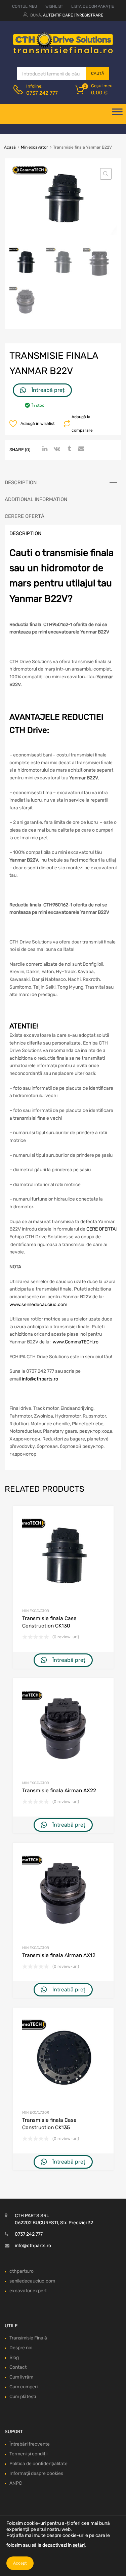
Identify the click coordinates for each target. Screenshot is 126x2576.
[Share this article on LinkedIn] (44, 449)
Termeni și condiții (28, 2454)
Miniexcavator (34, 147)
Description (21, 483)
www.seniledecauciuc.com (38, 1305)
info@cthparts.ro (40, 1379)
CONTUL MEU (25, 6)
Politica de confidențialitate (38, 2464)
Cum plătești (23, 2397)
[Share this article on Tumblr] (68, 449)
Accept (20, 2563)
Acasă (10, 147)
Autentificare (58, 15)
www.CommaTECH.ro (76, 1342)
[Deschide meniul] (117, 114)
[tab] (63, 483)
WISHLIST (54, 6)
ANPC (16, 2483)
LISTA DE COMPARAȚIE (93, 6)
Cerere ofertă (25, 516)
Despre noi (21, 2348)
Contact (18, 2367)
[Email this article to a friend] (80, 449)
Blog (14, 2357)
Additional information (36, 499)
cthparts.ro (22, 2271)
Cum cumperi (24, 2387)
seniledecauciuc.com (32, 2281)
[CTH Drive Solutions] (63, 52)
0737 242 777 (42, 93)
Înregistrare (89, 15)
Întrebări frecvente (30, 2444)
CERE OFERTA (101, 1229)
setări (79, 2545)
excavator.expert (28, 2291)
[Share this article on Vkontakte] (56, 449)
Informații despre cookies (36, 2473)
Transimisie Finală (28, 2338)
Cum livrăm (21, 2377)
